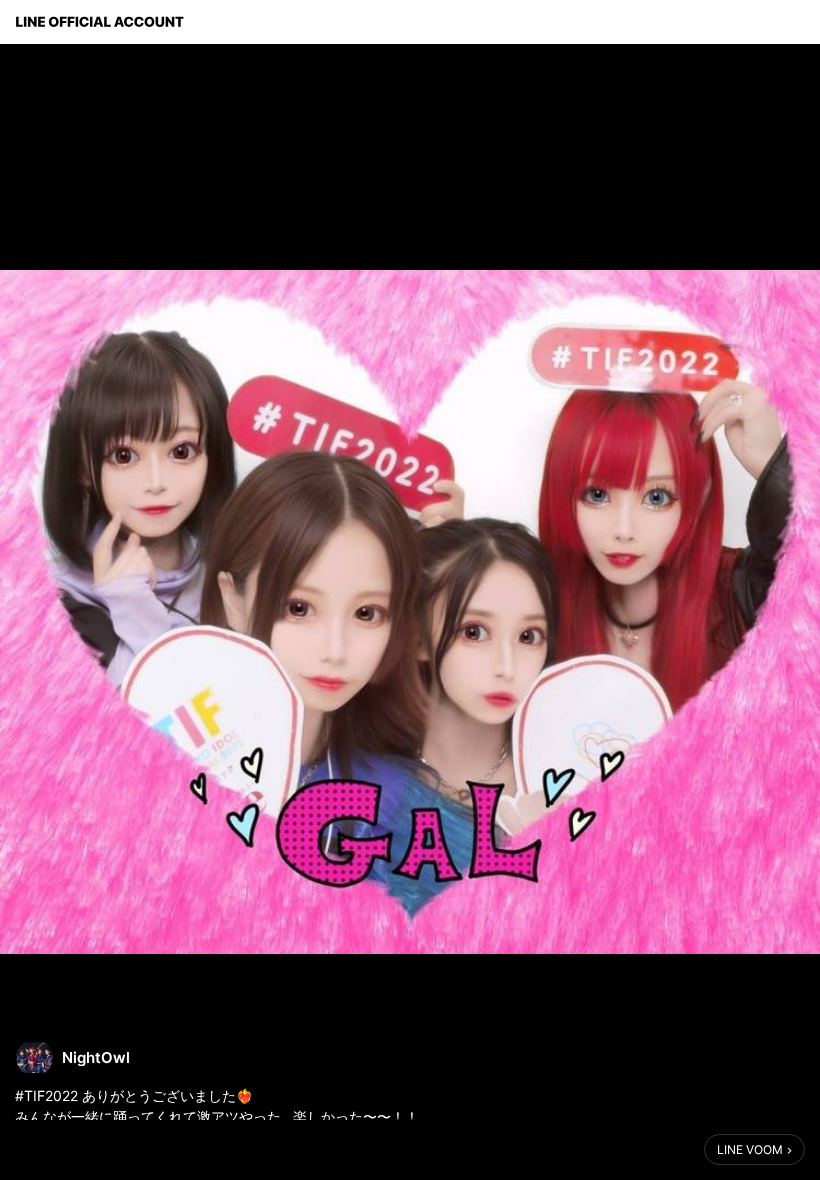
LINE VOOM (750, 1149)
